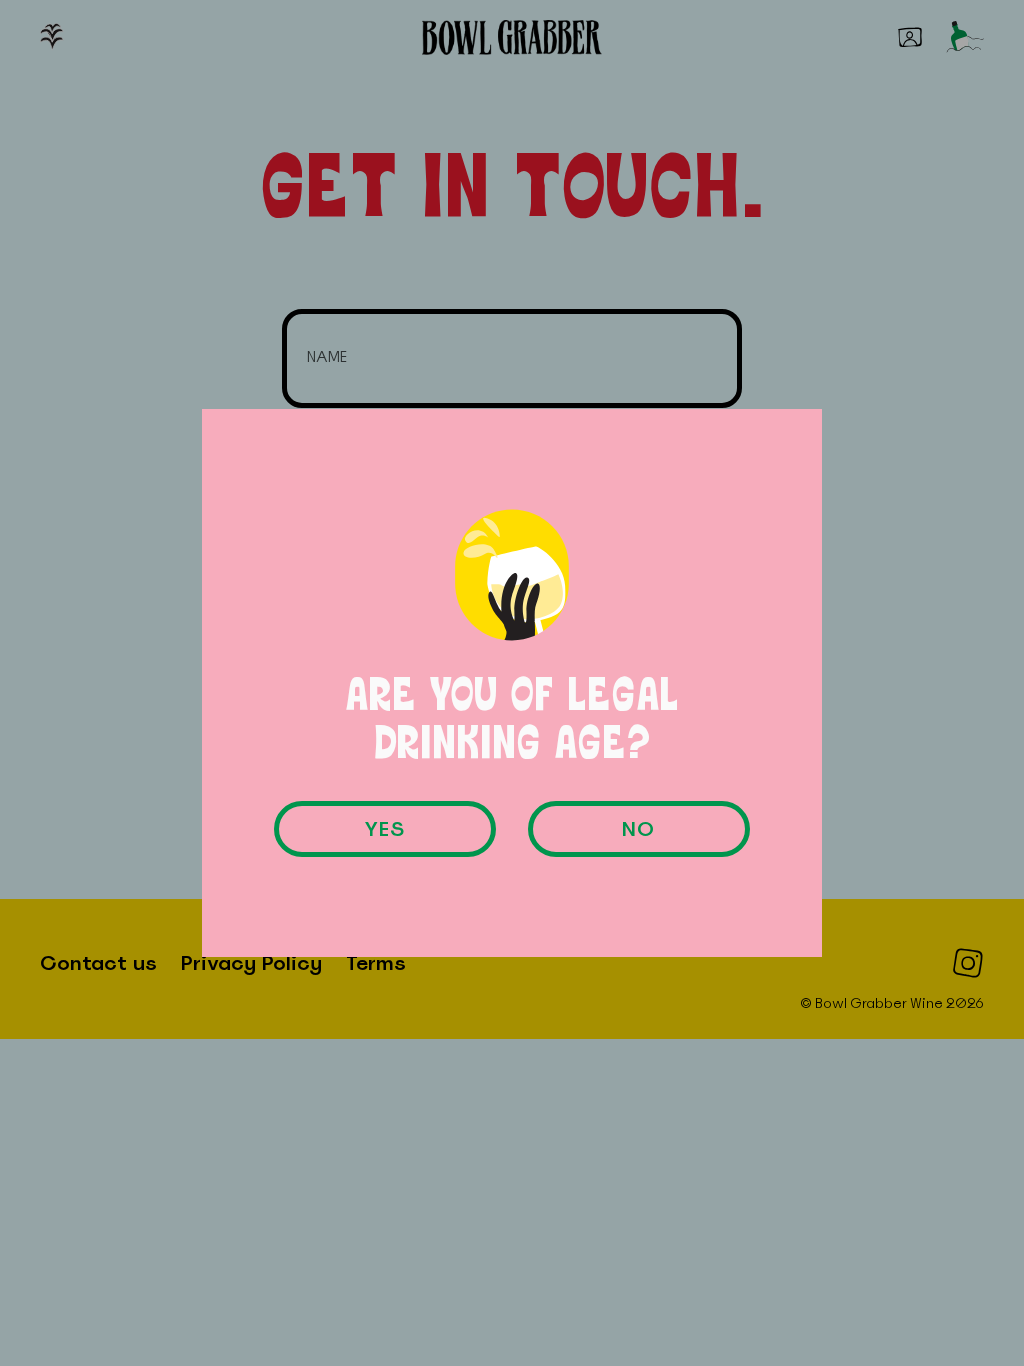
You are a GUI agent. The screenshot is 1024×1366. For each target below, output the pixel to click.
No (638, 829)
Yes (385, 829)
